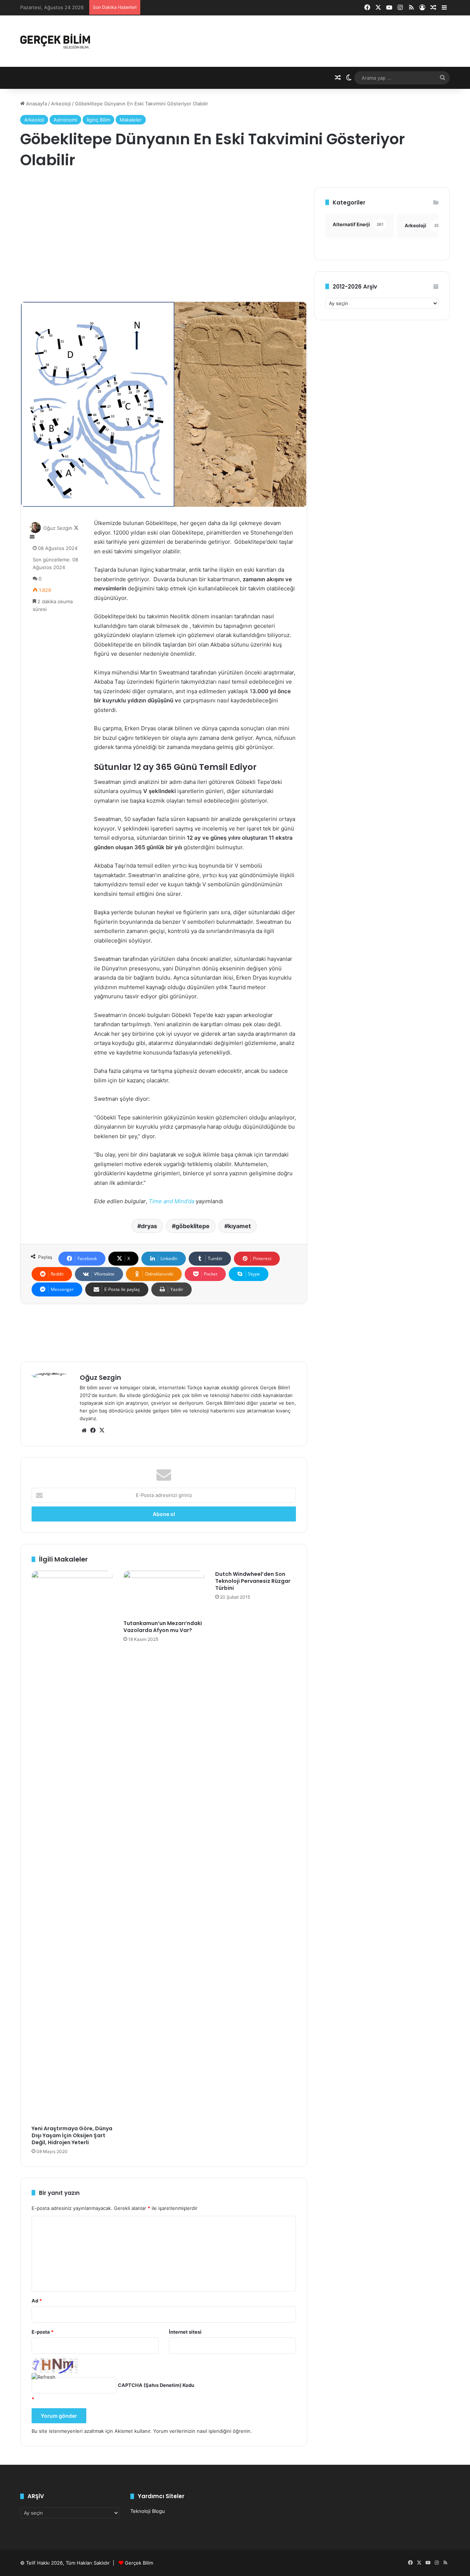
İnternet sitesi (185, 2332)
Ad (37, 2301)
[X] (102, 1430)
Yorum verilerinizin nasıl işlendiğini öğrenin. (203, 2431)
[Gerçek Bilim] (55, 41)
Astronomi (65, 120)
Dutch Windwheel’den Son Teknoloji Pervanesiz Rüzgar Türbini (253, 1581)
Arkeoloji (61, 104)
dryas (149, 1226)
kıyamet (239, 1226)
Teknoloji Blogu (148, 2511)
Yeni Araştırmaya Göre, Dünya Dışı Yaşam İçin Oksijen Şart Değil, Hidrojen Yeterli (72, 2135)
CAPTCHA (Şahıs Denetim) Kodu (156, 2385)
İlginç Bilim (98, 120)
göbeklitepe (193, 1226)
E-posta (43, 2332)
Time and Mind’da (171, 1201)
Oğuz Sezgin (58, 528)
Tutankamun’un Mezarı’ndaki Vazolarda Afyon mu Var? (163, 1627)
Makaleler (131, 120)
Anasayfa (36, 104)
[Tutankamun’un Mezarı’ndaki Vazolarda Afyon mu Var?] (164, 1593)
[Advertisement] (164, 239)
